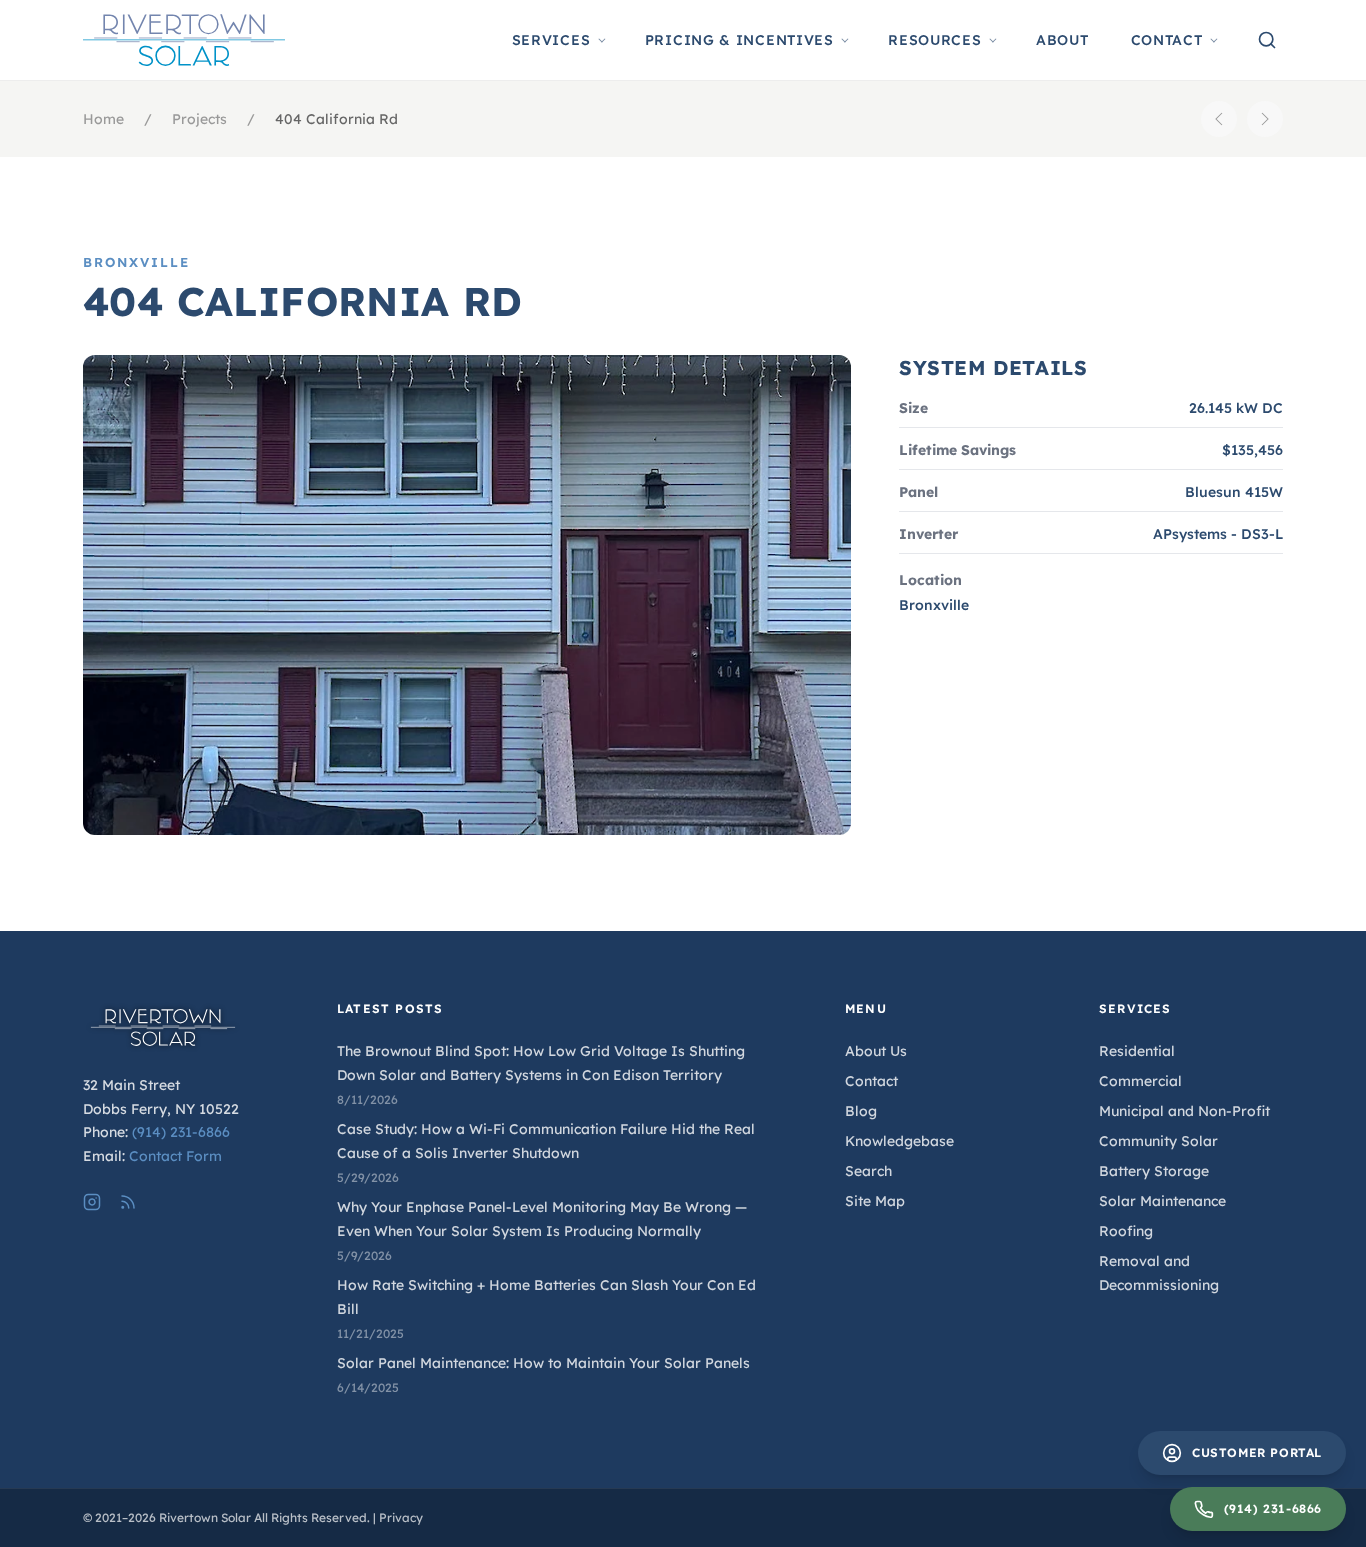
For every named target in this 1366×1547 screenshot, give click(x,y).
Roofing (1126, 1231)
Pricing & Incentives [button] (739, 40)
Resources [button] (934, 40)
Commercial (1140, 1081)
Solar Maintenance (1162, 1201)
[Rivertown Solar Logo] (184, 40)
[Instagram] (92, 1202)
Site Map (875, 1201)
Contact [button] (1167, 40)
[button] (1267, 40)
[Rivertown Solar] (175, 1027)
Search (868, 1171)
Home (103, 119)
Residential (1137, 1051)
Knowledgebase (899, 1141)
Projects (199, 119)
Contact (871, 1081)
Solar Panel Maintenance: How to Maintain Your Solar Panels (543, 1363)
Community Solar (1158, 1141)
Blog (861, 1111)
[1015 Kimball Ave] (1219, 119)
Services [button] (551, 40)
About (1062, 40)
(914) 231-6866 (181, 1132)
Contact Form (175, 1156)
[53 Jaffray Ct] (1265, 119)
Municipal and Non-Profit (1184, 1111)
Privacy (401, 1517)
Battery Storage (1154, 1171)
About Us (876, 1051)
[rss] (128, 1202)
